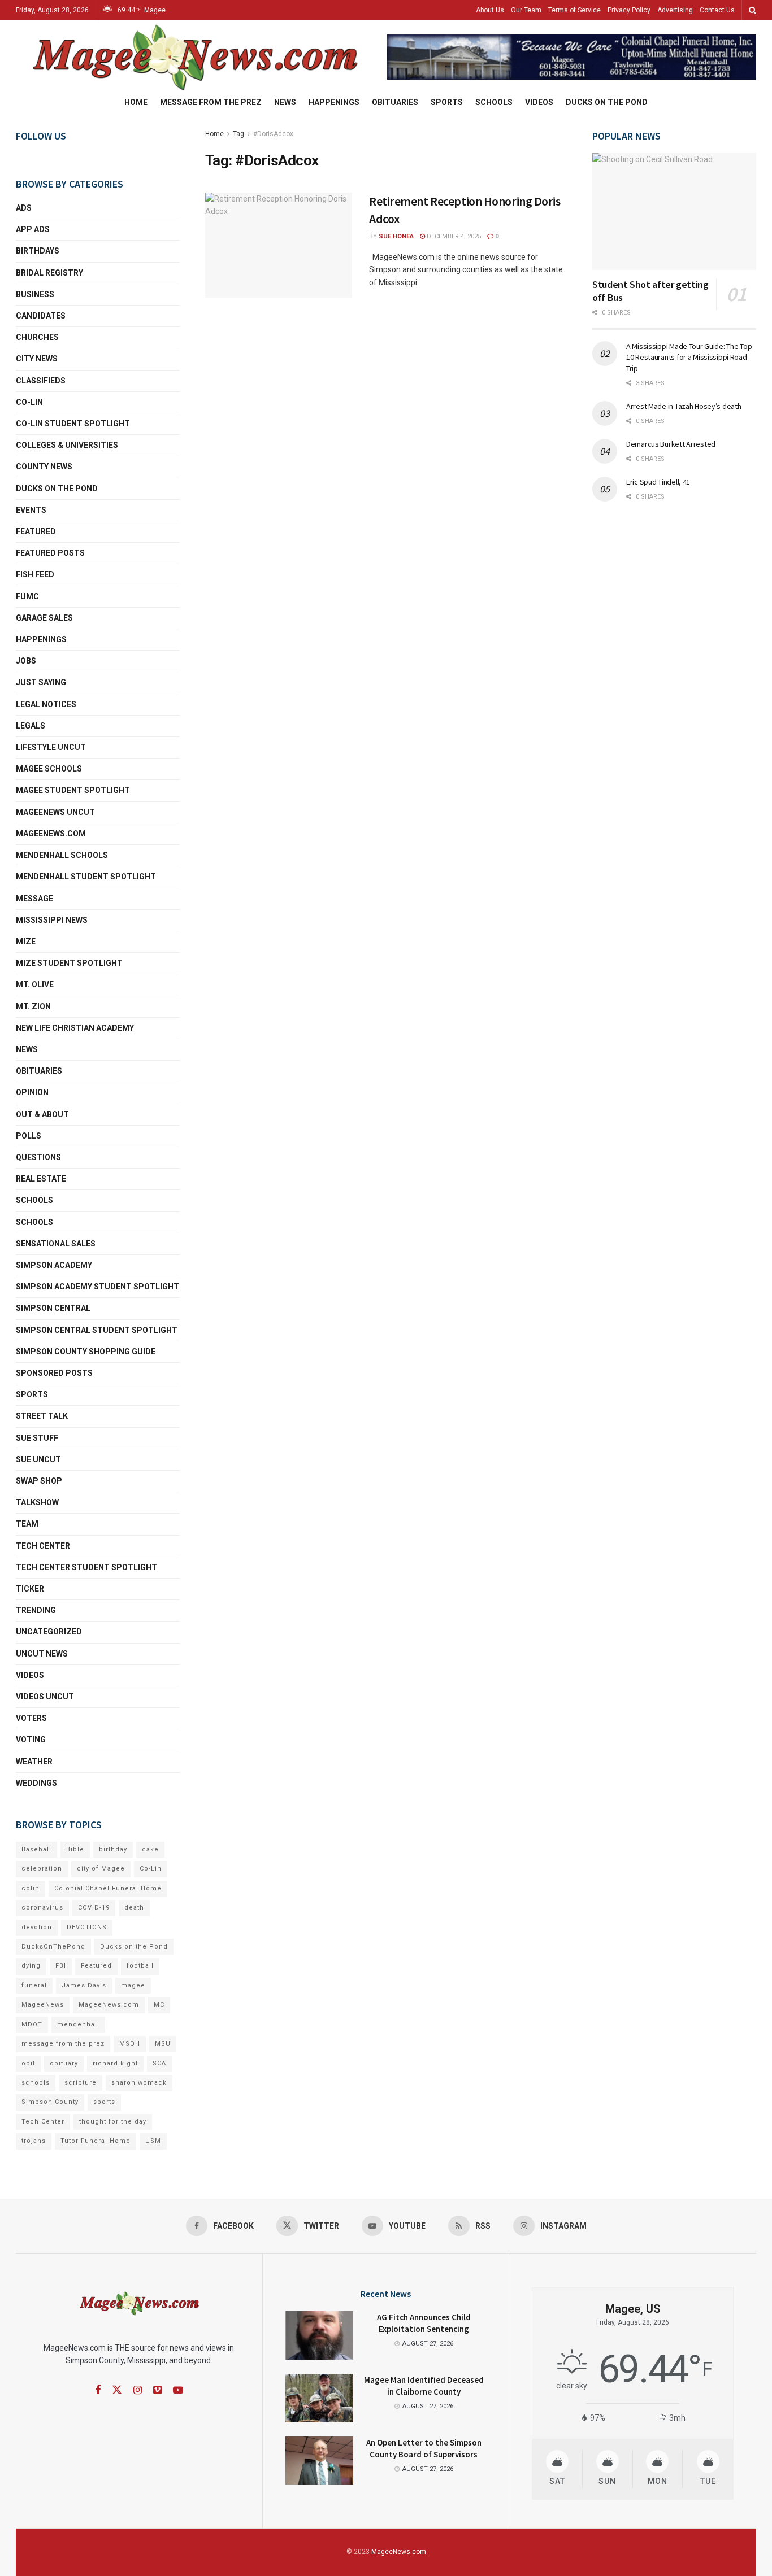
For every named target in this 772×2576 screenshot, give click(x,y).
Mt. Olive (35, 984)
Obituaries (395, 102)
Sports (447, 102)
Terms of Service (574, 10)
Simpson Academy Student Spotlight (97, 1287)
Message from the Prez (211, 102)
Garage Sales (44, 618)
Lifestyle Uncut (51, 747)
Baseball (36, 1849)
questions (38, 1157)
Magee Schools (49, 769)
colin (31, 1888)
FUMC (27, 596)
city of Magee (101, 1869)
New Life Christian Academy (75, 1028)
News (285, 102)
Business (35, 294)
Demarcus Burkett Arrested (671, 444)
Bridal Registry (49, 273)
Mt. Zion (33, 1006)
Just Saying (41, 682)
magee (133, 1986)
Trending (36, 1610)
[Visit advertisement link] (572, 57)
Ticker (30, 1589)
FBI (61, 1966)
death (134, 1908)
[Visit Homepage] (194, 57)
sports (104, 2102)
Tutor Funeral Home (96, 2141)
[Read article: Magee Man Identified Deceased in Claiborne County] (319, 2398)
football (140, 1966)
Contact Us (717, 10)
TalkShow (37, 1502)
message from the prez (63, 2044)
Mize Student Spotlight (69, 963)
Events (31, 510)
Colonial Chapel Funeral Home (108, 1888)
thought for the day (113, 2122)
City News (37, 359)
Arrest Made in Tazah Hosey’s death (684, 406)
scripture (81, 2083)
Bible (75, 1849)
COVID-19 (94, 1908)
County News (44, 467)
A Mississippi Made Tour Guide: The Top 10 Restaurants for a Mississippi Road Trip (689, 357)
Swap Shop (39, 1481)
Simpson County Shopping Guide (86, 1352)
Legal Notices (46, 704)
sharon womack (139, 2083)
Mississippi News (52, 920)
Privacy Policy (629, 10)
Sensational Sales (56, 1244)
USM (153, 2141)
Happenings (334, 102)
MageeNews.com (51, 834)
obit (28, 2063)
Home (136, 102)
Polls (29, 1136)
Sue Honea (396, 236)
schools (34, 1222)
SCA (159, 2063)
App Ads (33, 229)
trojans (34, 2141)
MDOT (32, 2024)
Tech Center (43, 1546)
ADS (24, 208)
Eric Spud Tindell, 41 (658, 482)
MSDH (130, 2044)
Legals (31, 726)
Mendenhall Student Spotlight (86, 877)
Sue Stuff (37, 1438)
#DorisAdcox (273, 134)
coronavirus (42, 1908)
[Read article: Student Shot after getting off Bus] (674, 212)
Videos (539, 102)
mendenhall (78, 2024)
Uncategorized (49, 1632)
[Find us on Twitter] (117, 2390)
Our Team (526, 10)
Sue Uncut (38, 1459)
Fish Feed (35, 574)
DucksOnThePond (53, 1947)
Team (27, 1524)
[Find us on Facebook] (98, 2390)
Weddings (36, 1783)
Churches (37, 337)
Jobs (26, 661)
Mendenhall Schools (62, 855)
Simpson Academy (54, 1265)
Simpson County (50, 2102)
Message (34, 899)
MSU (163, 2044)
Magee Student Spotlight (73, 790)
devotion (37, 1927)
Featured (36, 531)
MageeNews (43, 2005)
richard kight (115, 2063)
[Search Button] (753, 10)
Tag (238, 134)
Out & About (42, 1114)
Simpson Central (53, 1308)
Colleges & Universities (67, 445)
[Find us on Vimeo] (157, 2390)
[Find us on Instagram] (138, 2390)
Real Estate (41, 1179)
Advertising (675, 10)
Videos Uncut (45, 1697)
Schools (494, 102)
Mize (26, 942)
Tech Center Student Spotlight (86, 1567)
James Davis (84, 1986)
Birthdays (38, 251)
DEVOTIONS (87, 1927)
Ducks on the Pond (607, 102)
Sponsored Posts (54, 1373)
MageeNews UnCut (55, 812)
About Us (490, 10)
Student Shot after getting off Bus (650, 291)
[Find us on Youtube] (178, 2390)
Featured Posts (50, 553)
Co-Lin (29, 402)
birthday (113, 1849)
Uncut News (42, 1654)
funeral (34, 1986)
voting (31, 1740)
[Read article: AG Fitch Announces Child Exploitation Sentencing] (319, 2335)
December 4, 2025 (453, 236)
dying (31, 1966)
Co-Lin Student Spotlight (73, 424)
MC (159, 2005)
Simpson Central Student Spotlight (97, 1330)
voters (31, 1718)
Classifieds (41, 381)
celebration (42, 1869)
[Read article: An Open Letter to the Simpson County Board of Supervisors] (319, 2461)
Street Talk (42, 1416)
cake (150, 1849)
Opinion (32, 1092)
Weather (34, 1762)
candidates (41, 316)
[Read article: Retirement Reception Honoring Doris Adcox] (279, 245)
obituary (64, 2063)
